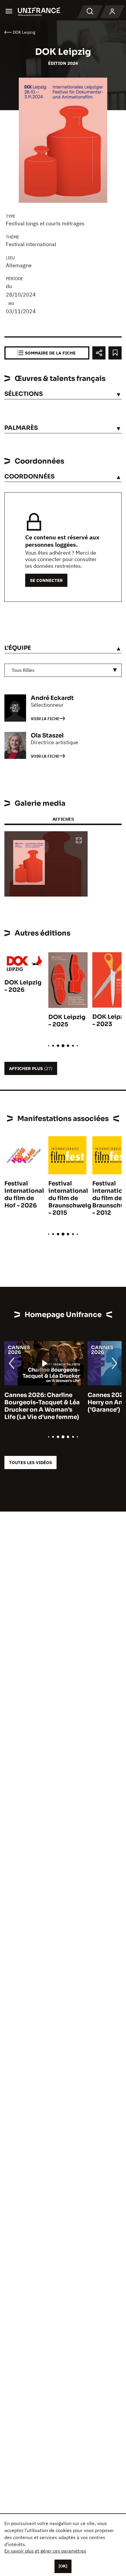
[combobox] (63, 670)
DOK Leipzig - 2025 (67, 1021)
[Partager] (99, 353)
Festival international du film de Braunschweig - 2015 (70, 1198)
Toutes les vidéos (30, 1462)
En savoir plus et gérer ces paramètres (45, 2551)
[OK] (63, 2566)
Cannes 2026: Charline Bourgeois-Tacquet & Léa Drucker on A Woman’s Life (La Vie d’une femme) (42, 1406)
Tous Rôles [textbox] (23, 670)
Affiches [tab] (63, 819)
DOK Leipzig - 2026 (23, 986)
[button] (79, 841)
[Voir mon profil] (112, 12)
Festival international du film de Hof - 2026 (24, 1195)
